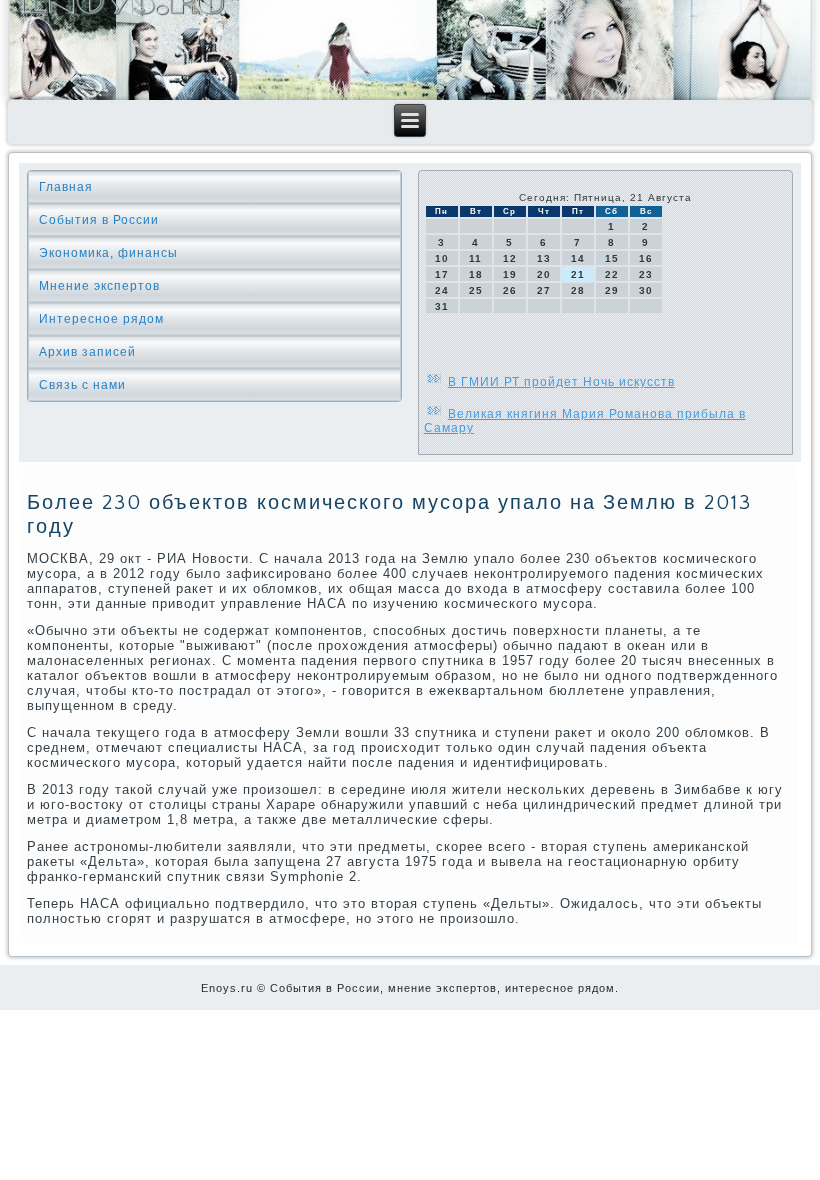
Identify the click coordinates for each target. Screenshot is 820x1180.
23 (646, 274)
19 (510, 274)
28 (578, 290)
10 (442, 258)
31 (442, 306)
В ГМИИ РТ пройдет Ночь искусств (561, 382)
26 (510, 290)
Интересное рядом (101, 319)
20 (544, 274)
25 (476, 290)
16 (646, 258)
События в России (99, 220)
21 (578, 274)
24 (442, 290)
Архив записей (87, 352)
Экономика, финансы (108, 253)
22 (612, 274)
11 (475, 258)
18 (476, 274)
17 (442, 274)
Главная (66, 187)
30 (646, 290)
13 (544, 258)
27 (544, 290)
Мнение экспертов (99, 286)
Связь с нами (82, 385)
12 (510, 258)
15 (612, 258)
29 (612, 290)
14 (578, 258)
